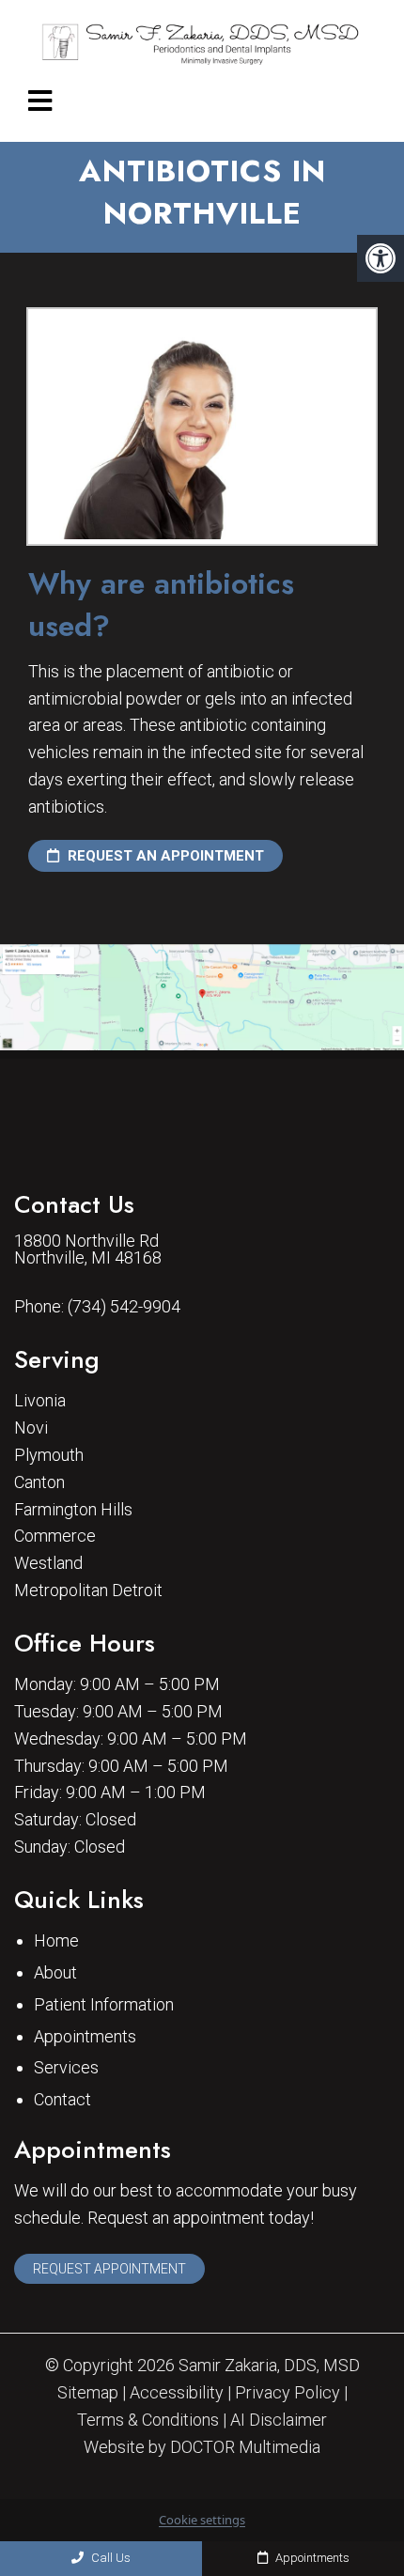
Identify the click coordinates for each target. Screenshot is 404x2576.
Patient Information (104, 2004)
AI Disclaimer (279, 2420)
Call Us (109, 2558)
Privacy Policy (287, 2393)
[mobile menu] (40, 101)
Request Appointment (109, 2269)
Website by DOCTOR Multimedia (202, 2447)
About (55, 1972)
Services (66, 2067)
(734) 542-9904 (124, 1307)
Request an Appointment (164, 856)
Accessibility (177, 2393)
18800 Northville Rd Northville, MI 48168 (88, 1249)
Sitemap (88, 2393)
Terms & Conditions (148, 2420)
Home (56, 1940)
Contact (62, 2099)
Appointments (85, 2036)
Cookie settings (202, 2520)
